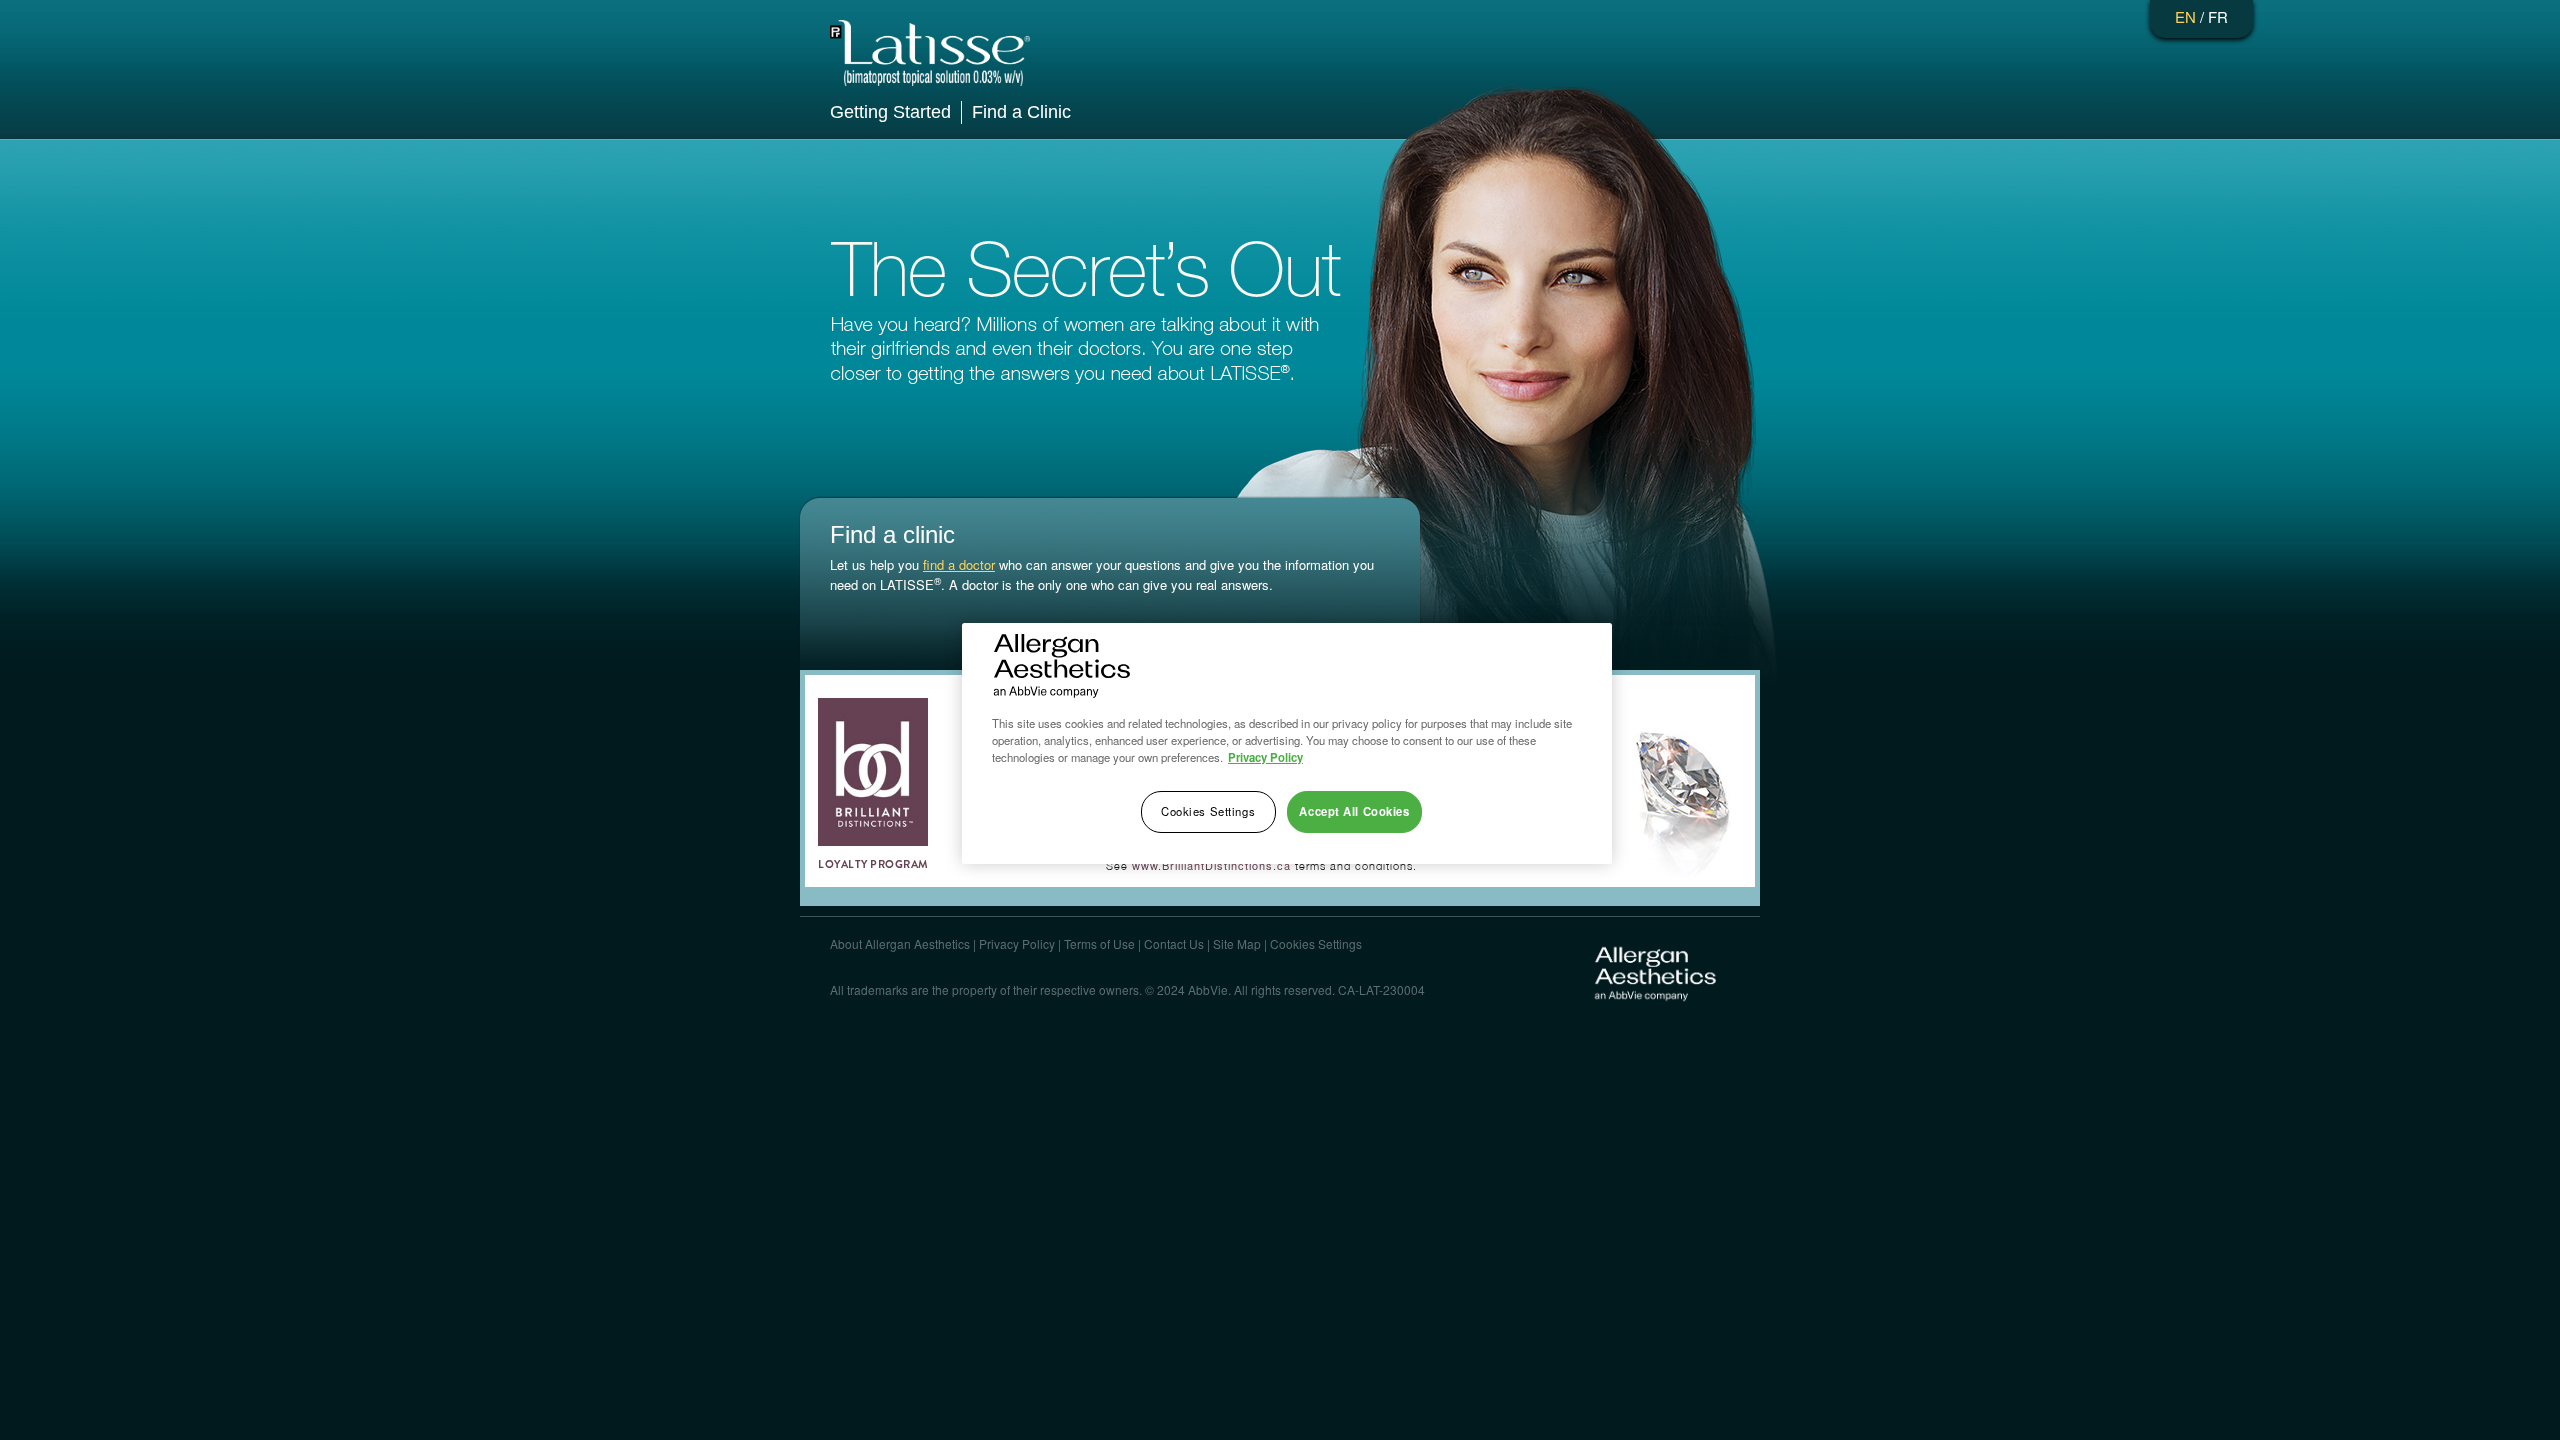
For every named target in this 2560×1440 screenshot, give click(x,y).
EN (2185, 16)
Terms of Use (1099, 943)
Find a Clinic (1021, 112)
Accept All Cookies (1354, 811)
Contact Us (1174, 943)
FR (2218, 16)
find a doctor (959, 564)
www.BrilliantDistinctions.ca (1211, 865)
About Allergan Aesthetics (900, 943)
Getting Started (890, 112)
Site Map (1237, 943)
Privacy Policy (1017, 943)
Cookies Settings (1316, 943)
